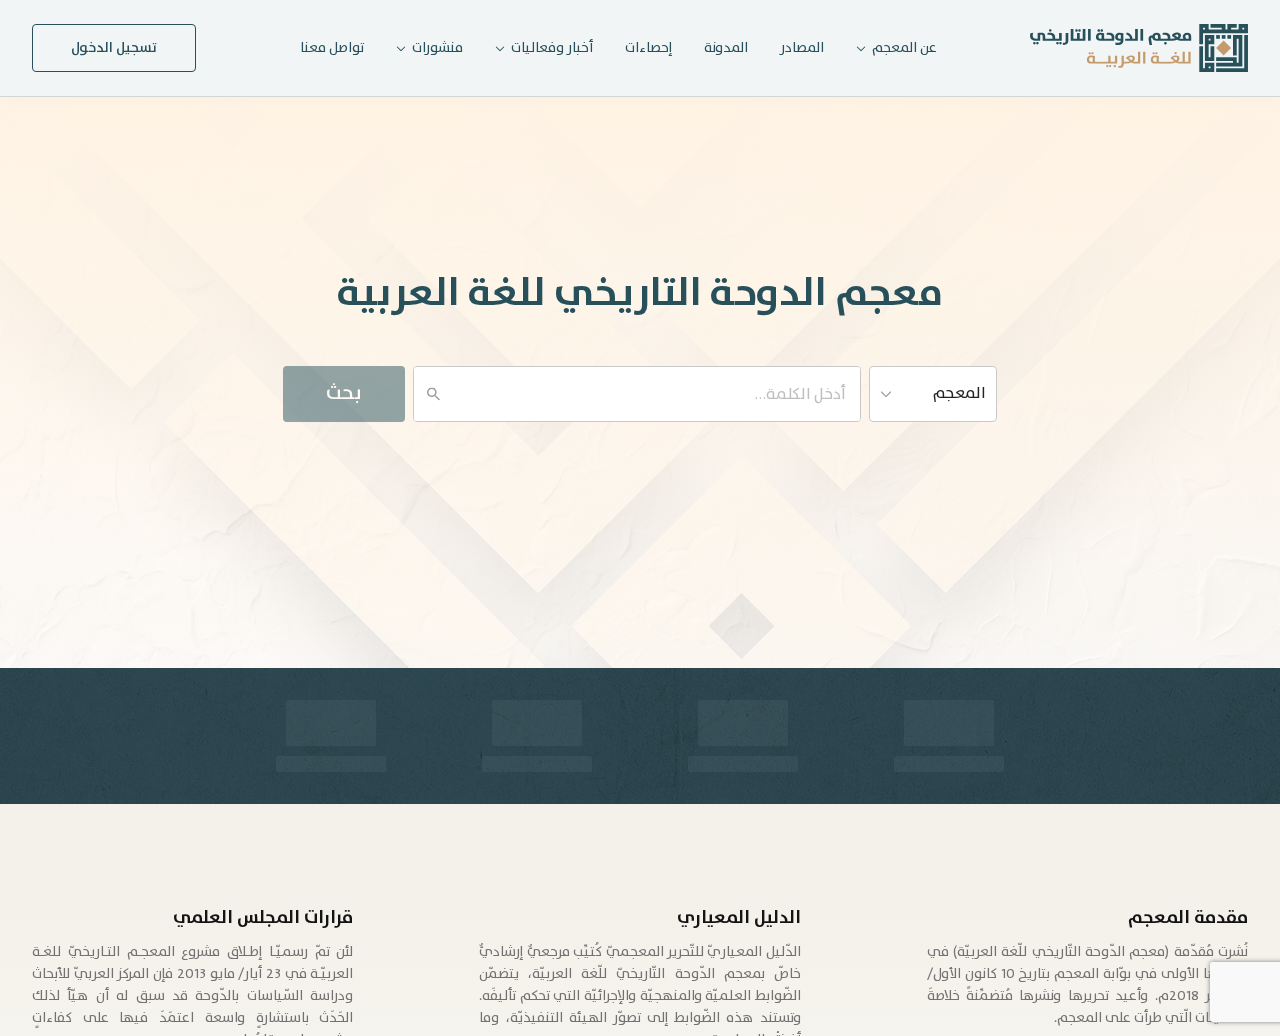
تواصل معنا (332, 48)
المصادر (802, 48)
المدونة (726, 48)
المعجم (959, 393)
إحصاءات (648, 48)
